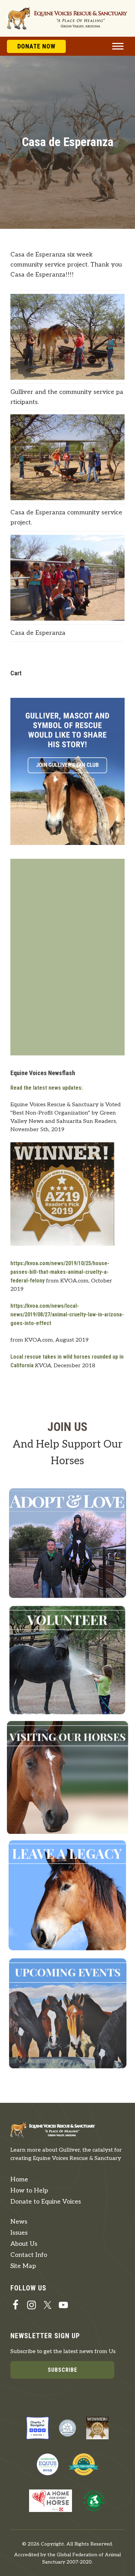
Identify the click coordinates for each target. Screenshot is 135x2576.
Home (19, 2179)
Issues (19, 2233)
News (19, 2222)
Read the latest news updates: (47, 1088)
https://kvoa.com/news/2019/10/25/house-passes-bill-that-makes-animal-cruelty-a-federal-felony (60, 1272)
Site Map (23, 2266)
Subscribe (62, 2370)
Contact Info (29, 2255)
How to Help (29, 2191)
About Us (24, 2244)
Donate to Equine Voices (46, 2202)
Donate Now (36, 46)
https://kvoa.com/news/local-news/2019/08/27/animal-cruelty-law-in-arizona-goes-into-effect (67, 1314)
